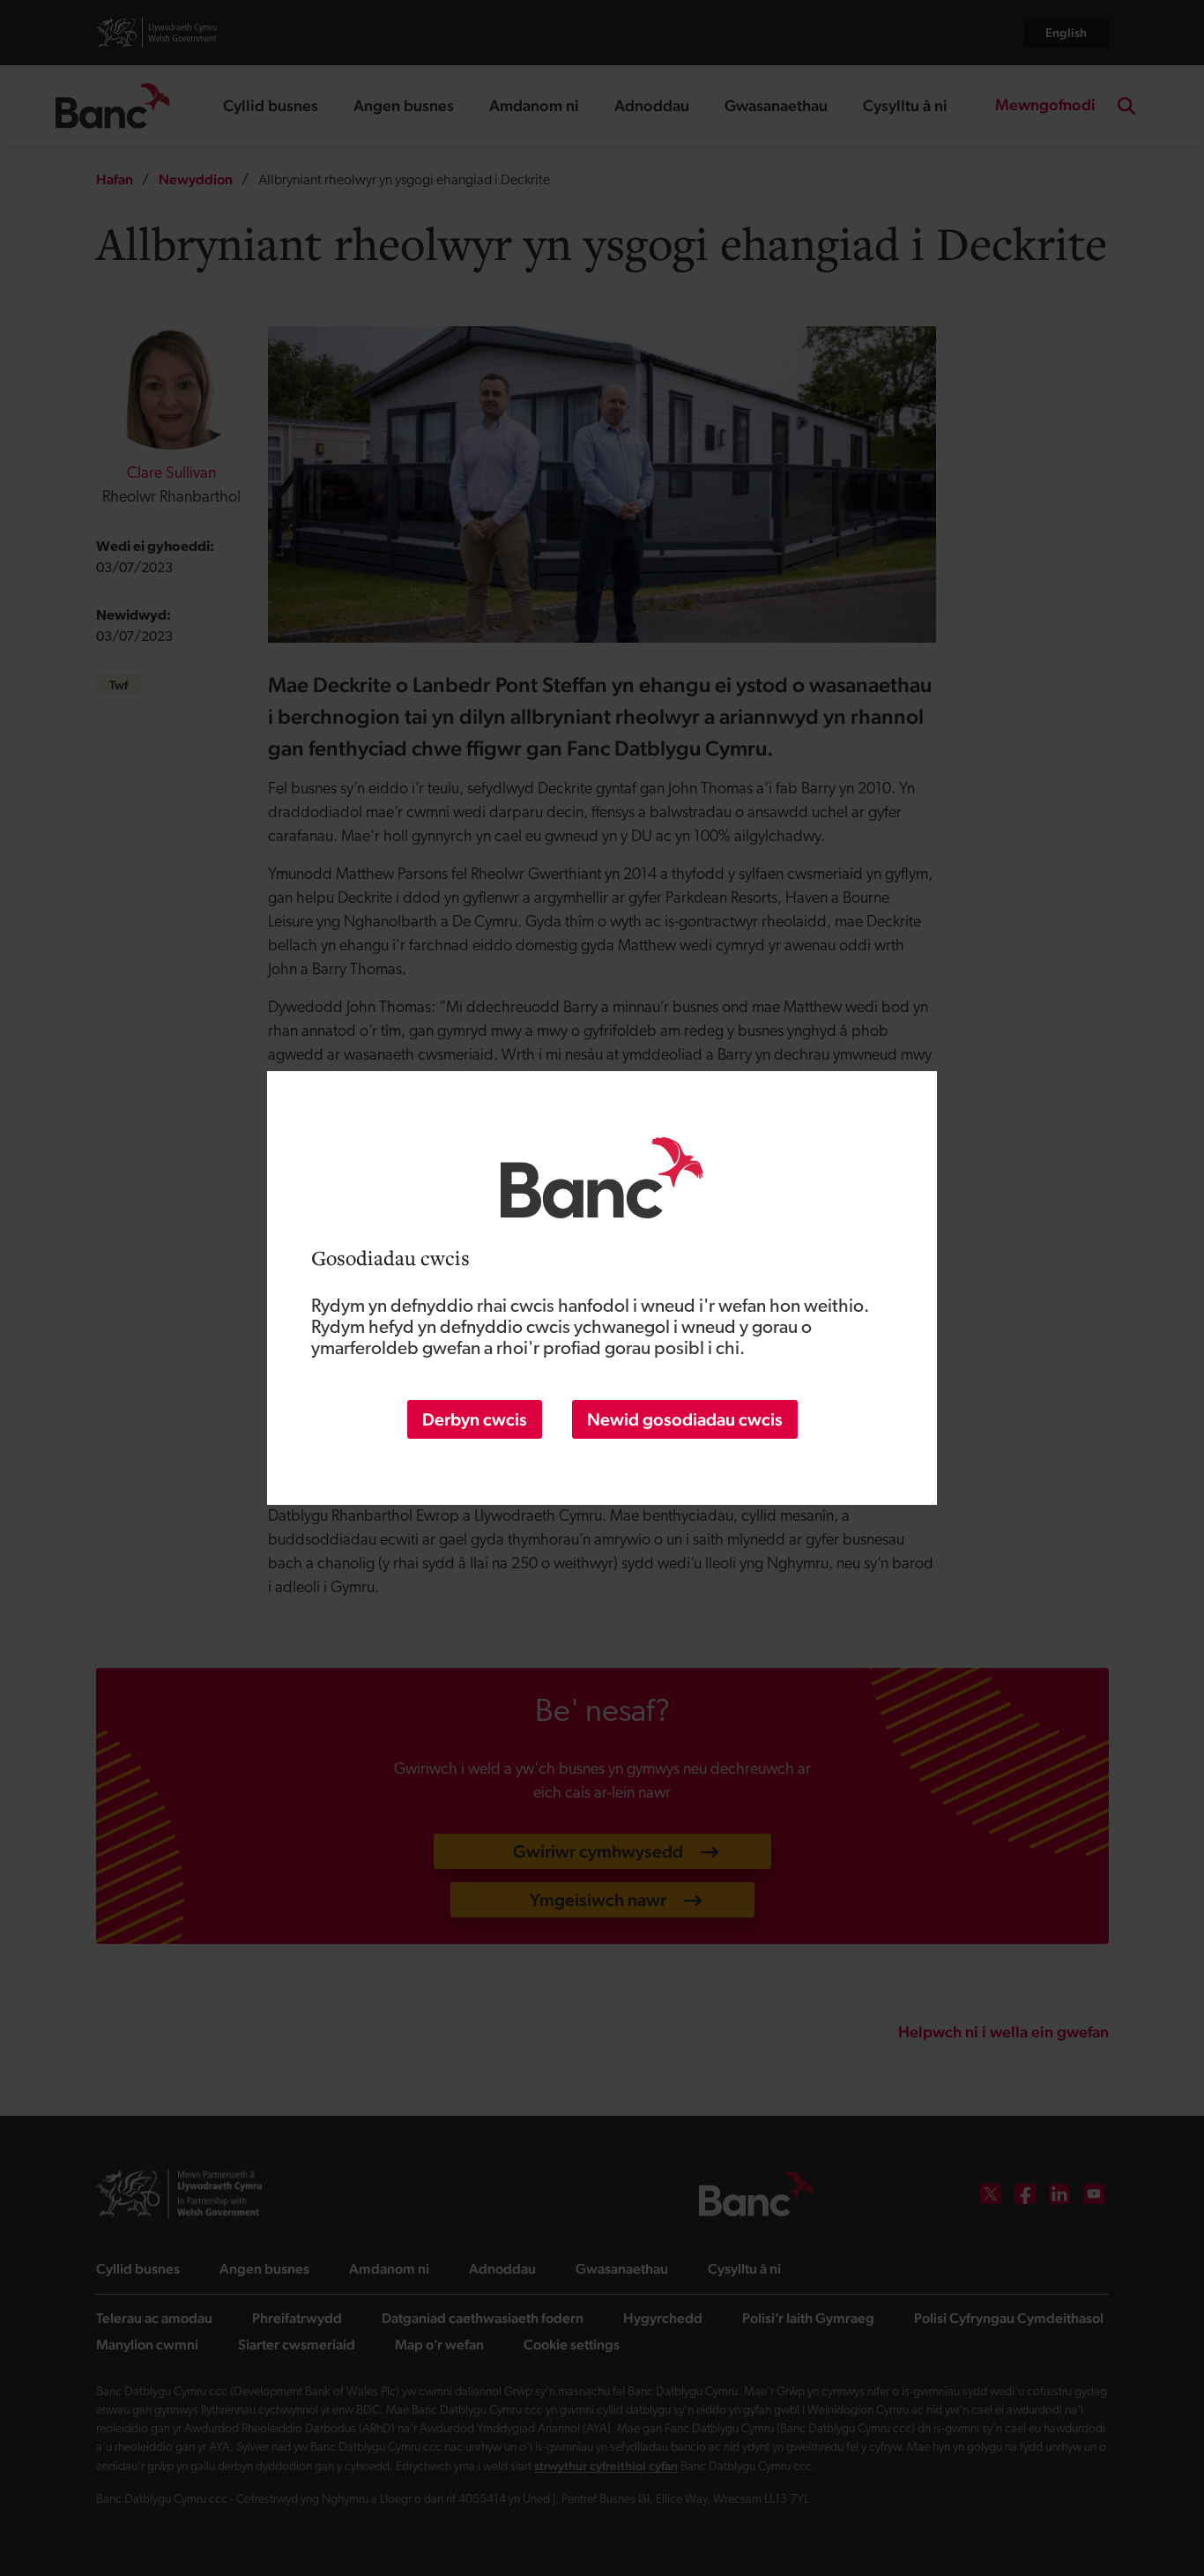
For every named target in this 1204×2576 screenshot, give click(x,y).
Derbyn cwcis (475, 1419)
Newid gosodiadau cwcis (685, 1419)
